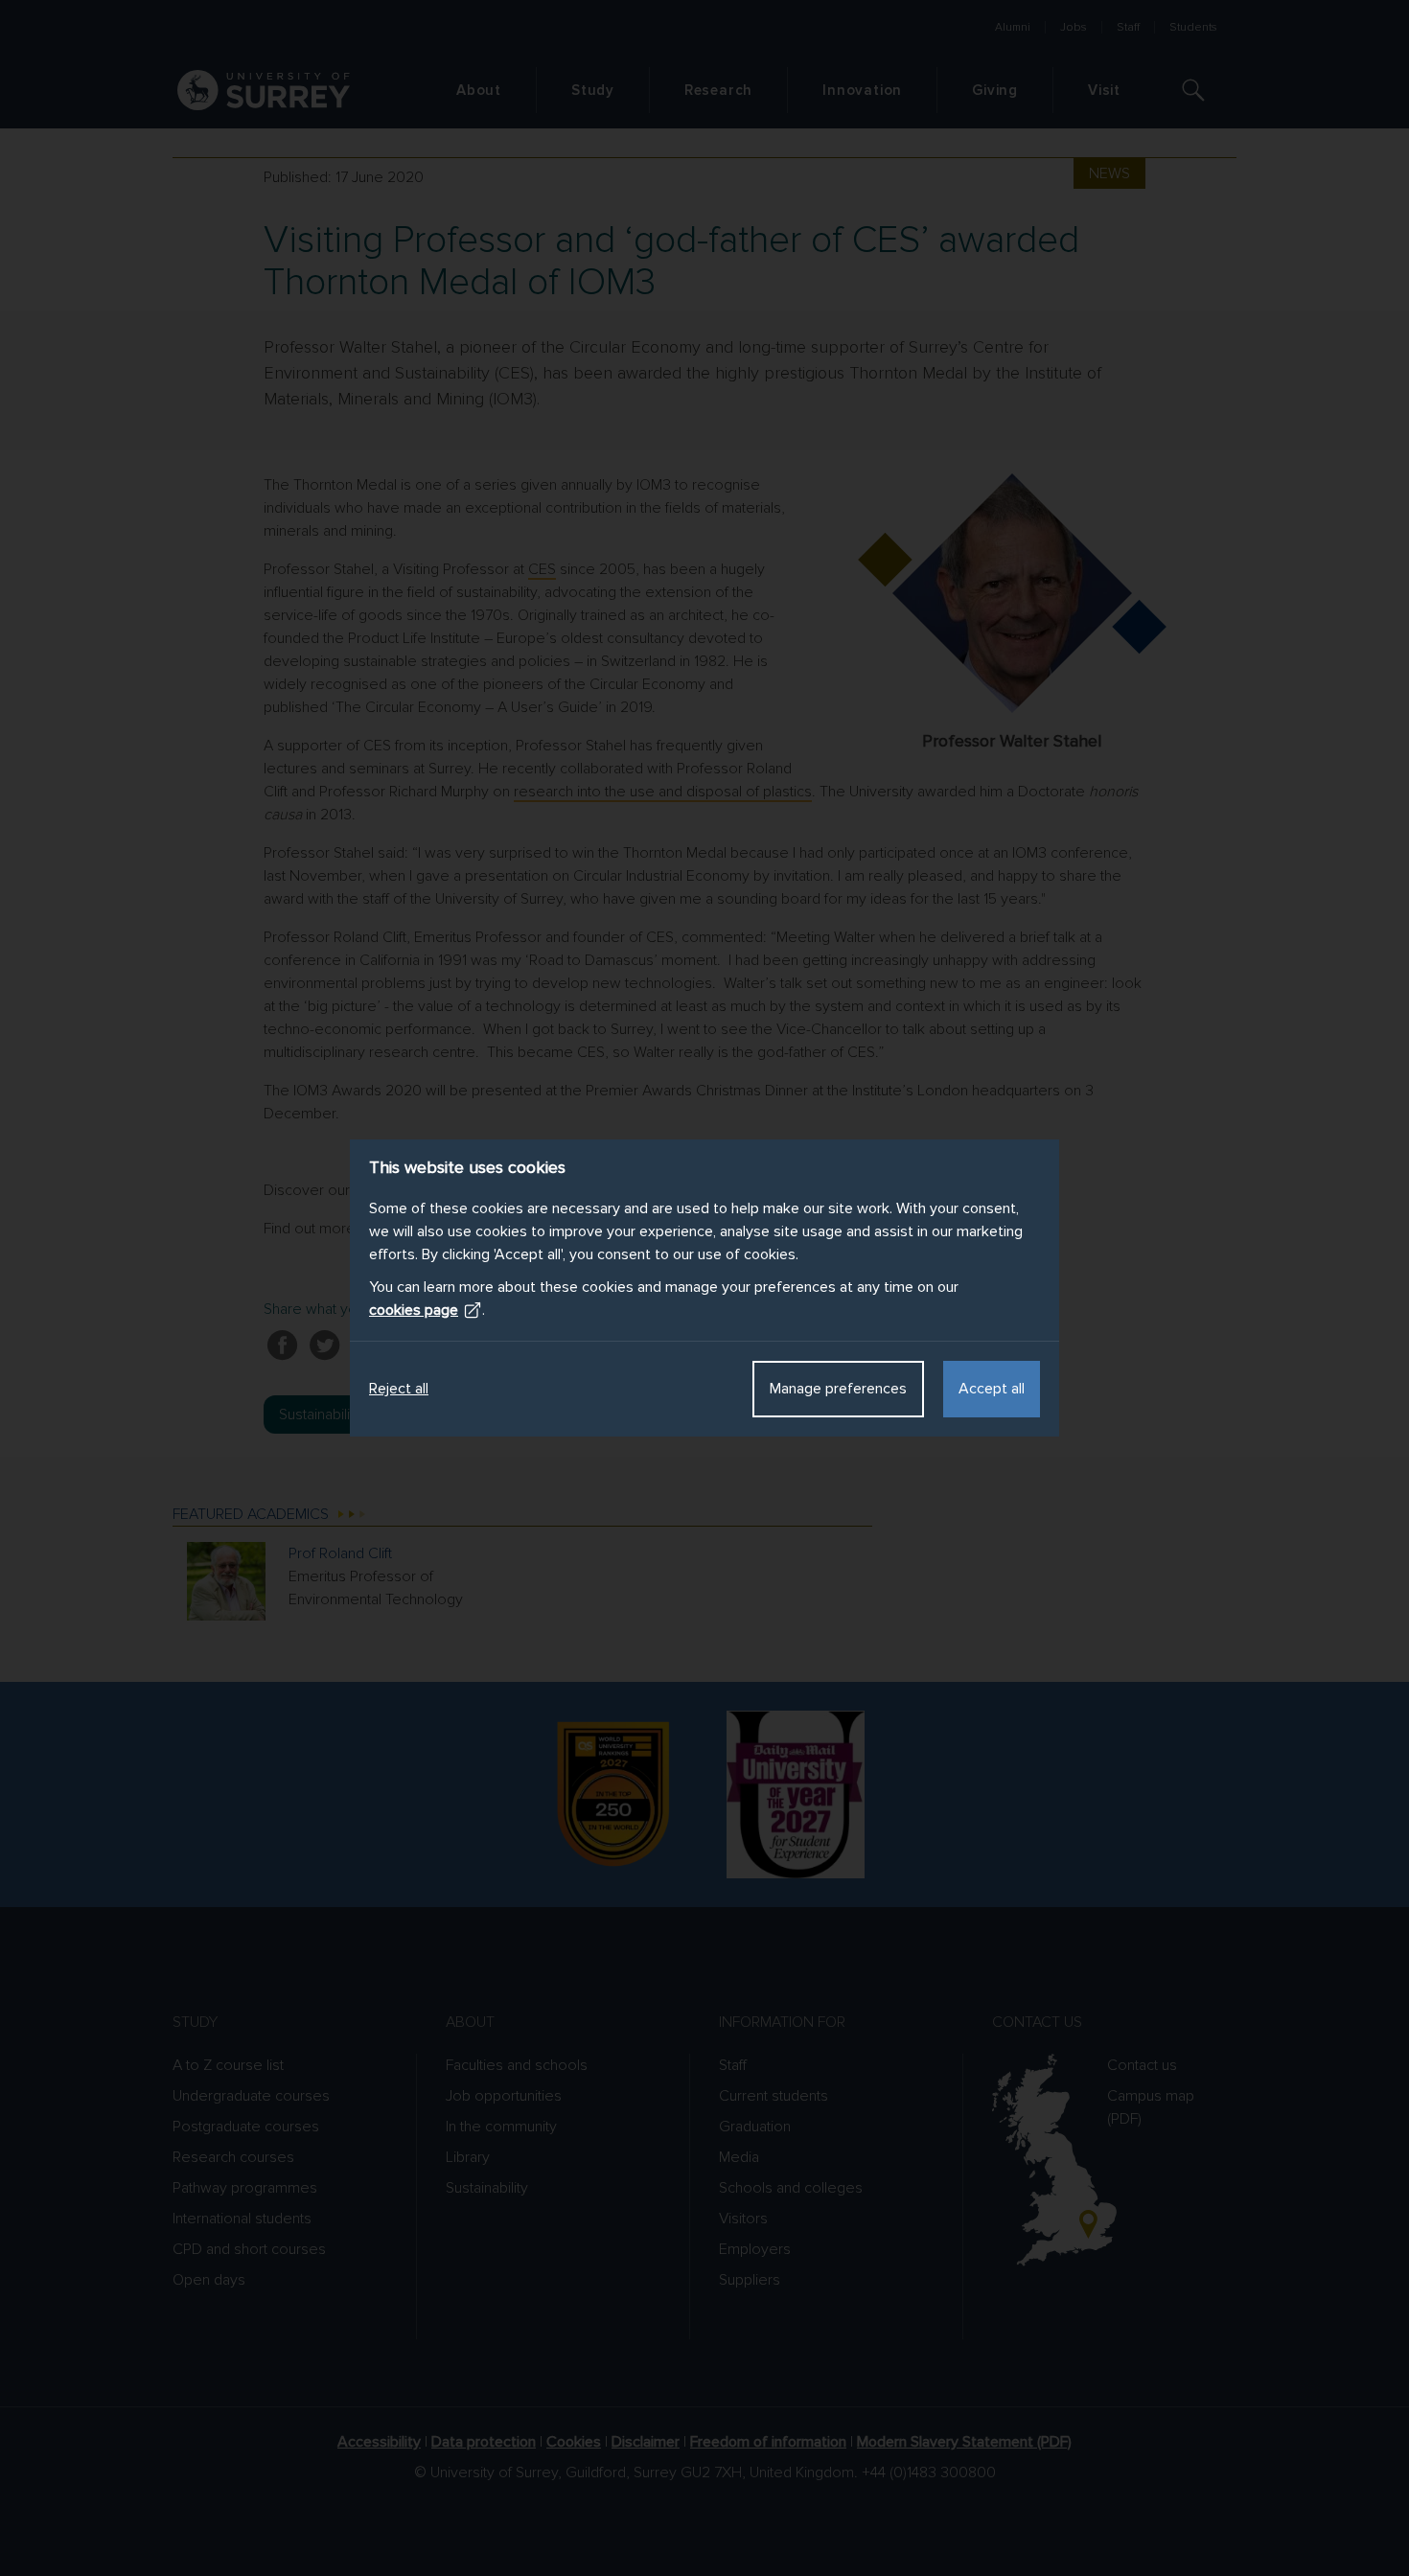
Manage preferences (838, 1389)
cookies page (414, 1310)
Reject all (399, 1389)
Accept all (992, 1389)
